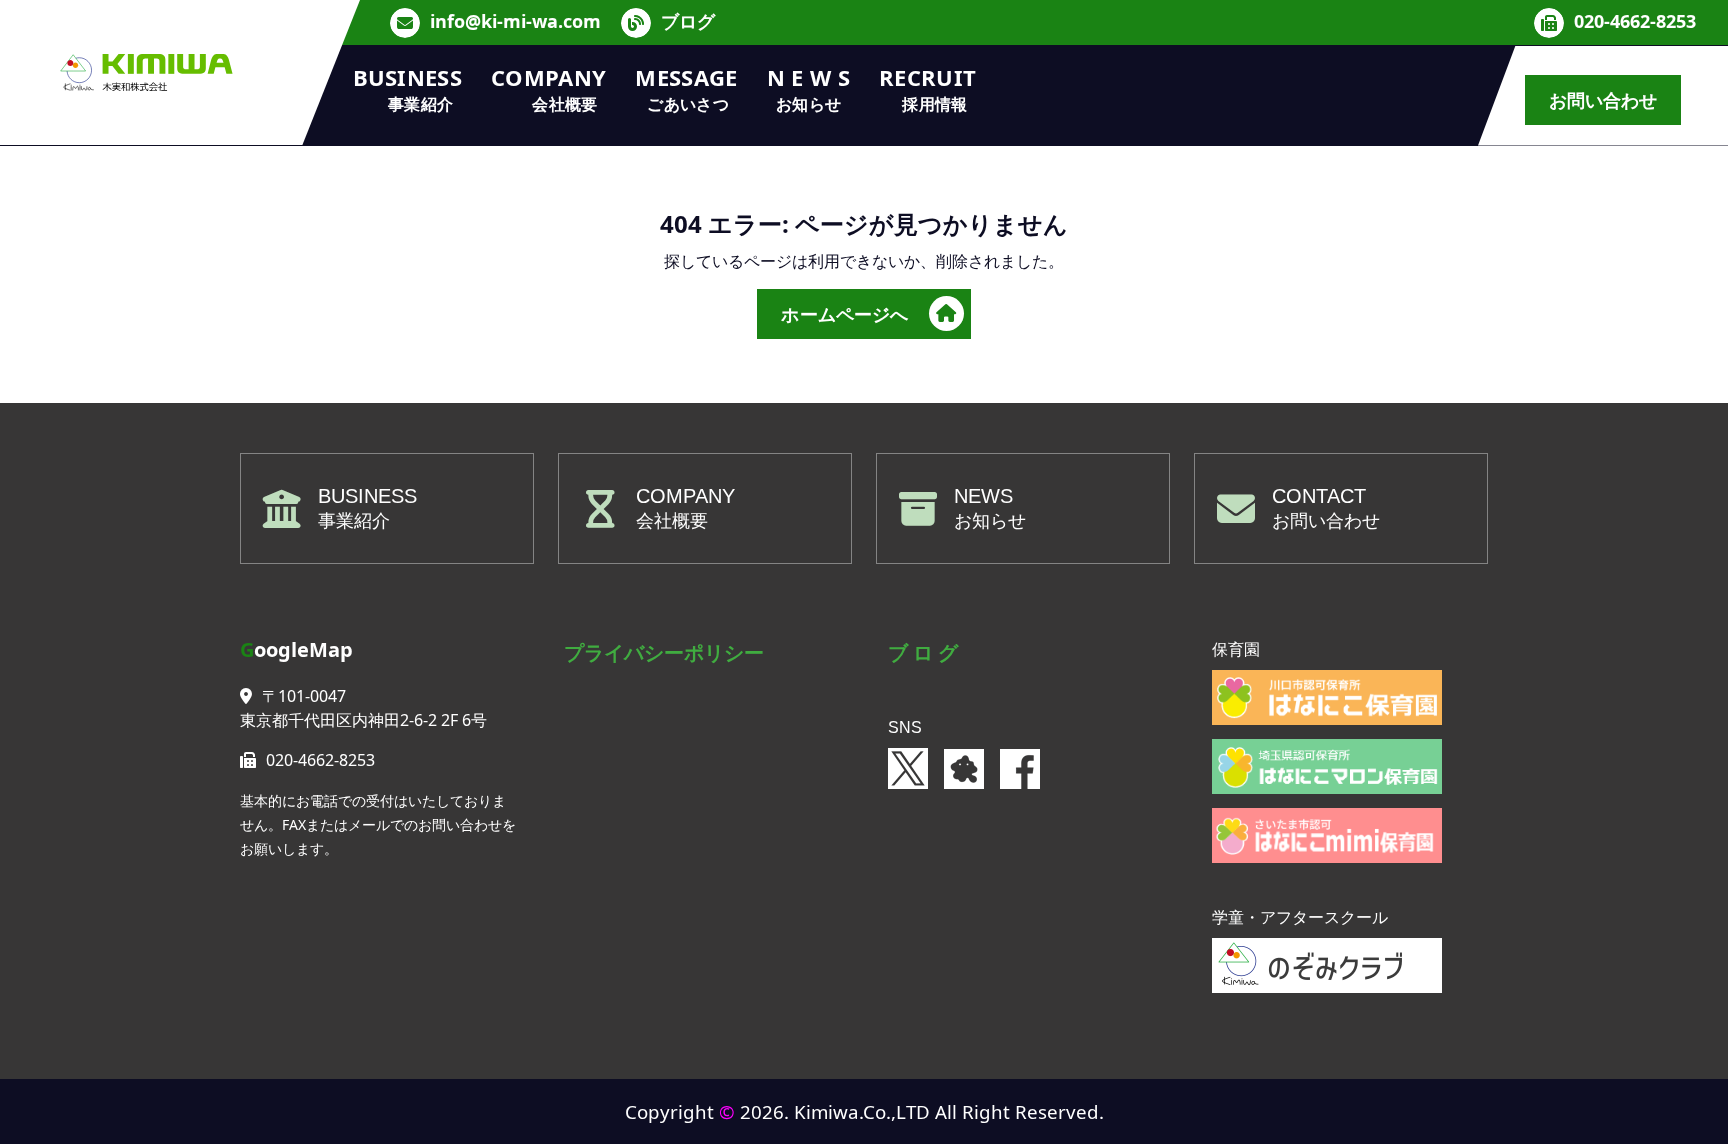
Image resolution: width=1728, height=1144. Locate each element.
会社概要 (672, 521)
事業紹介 (354, 521)
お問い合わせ (1603, 100)
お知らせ (990, 521)
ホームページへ (844, 314)
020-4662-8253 (1635, 22)
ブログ (688, 22)
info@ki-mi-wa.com (515, 22)
